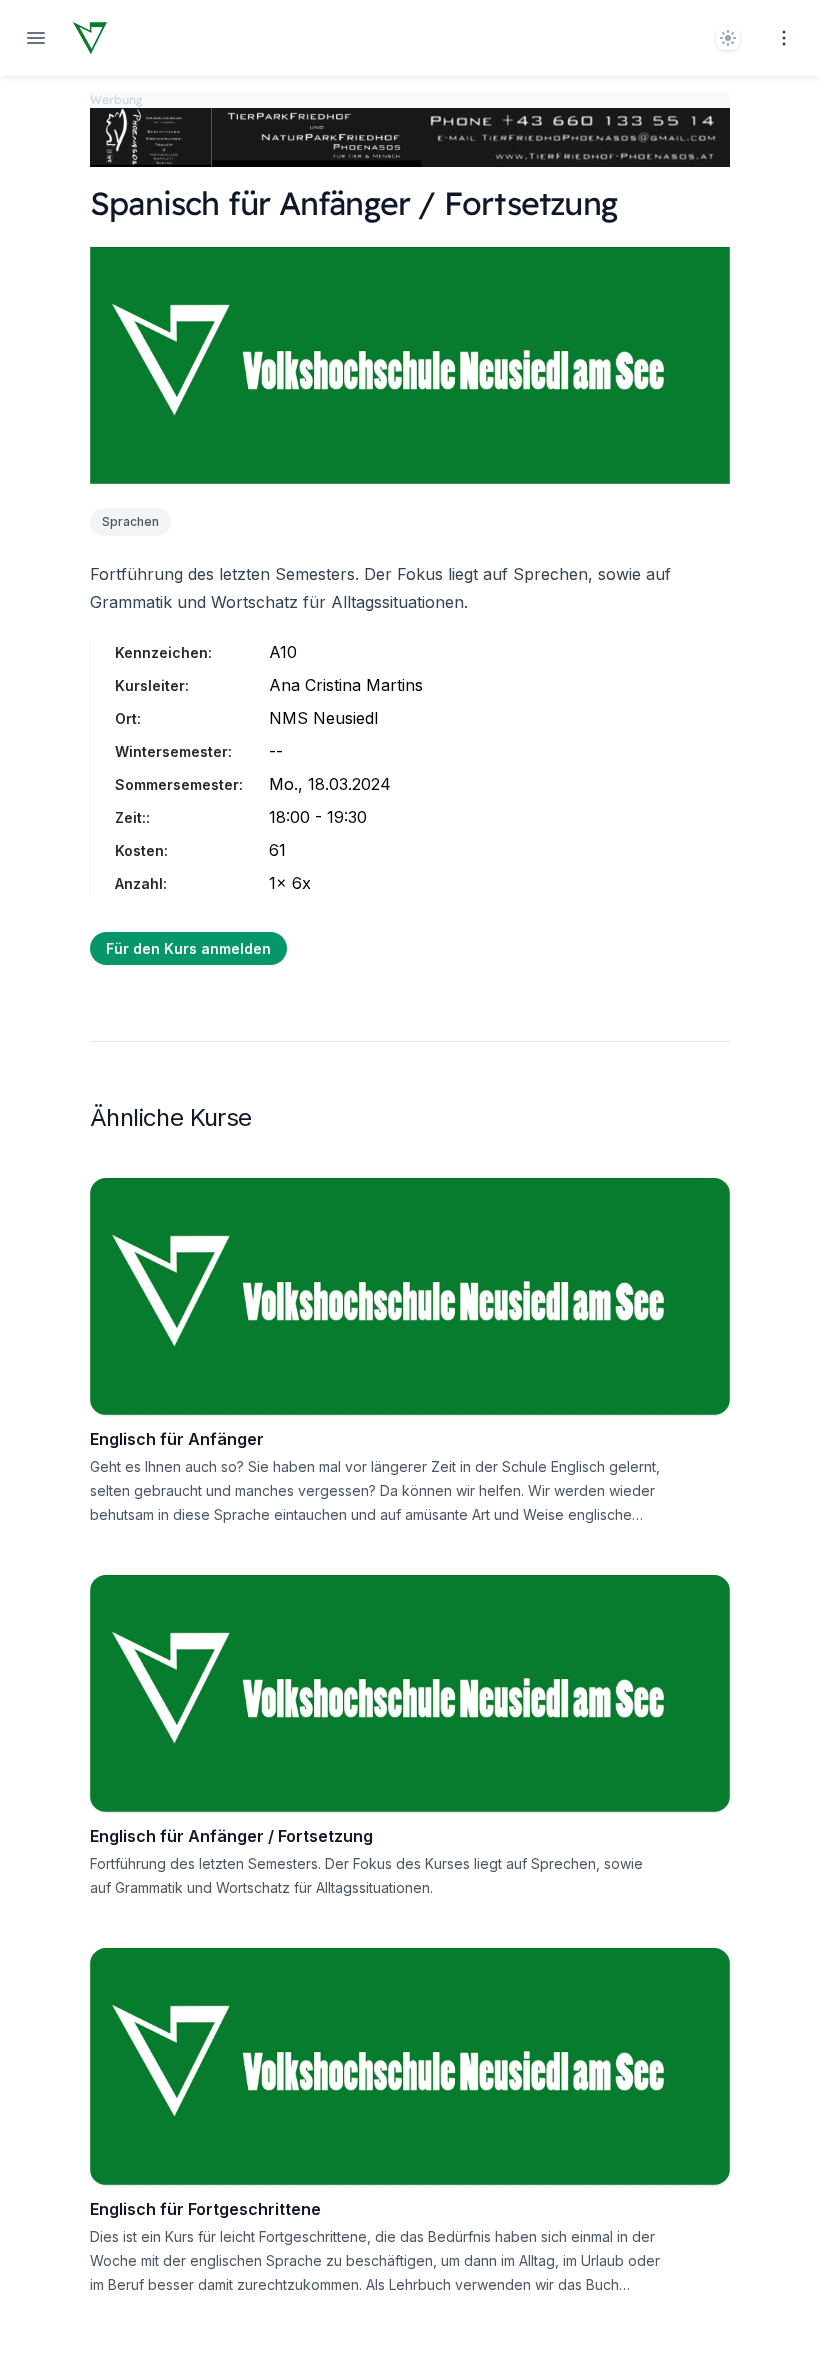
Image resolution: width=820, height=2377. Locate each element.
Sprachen (130, 521)
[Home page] (90, 38)
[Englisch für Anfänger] (410, 1296)
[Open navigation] (36, 38)
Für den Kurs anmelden (188, 948)
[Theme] (728, 38)
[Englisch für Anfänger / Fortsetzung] (410, 1693)
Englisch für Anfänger (177, 1439)
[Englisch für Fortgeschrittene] (410, 2066)
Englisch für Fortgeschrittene (205, 2209)
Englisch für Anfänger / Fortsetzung (231, 1836)
